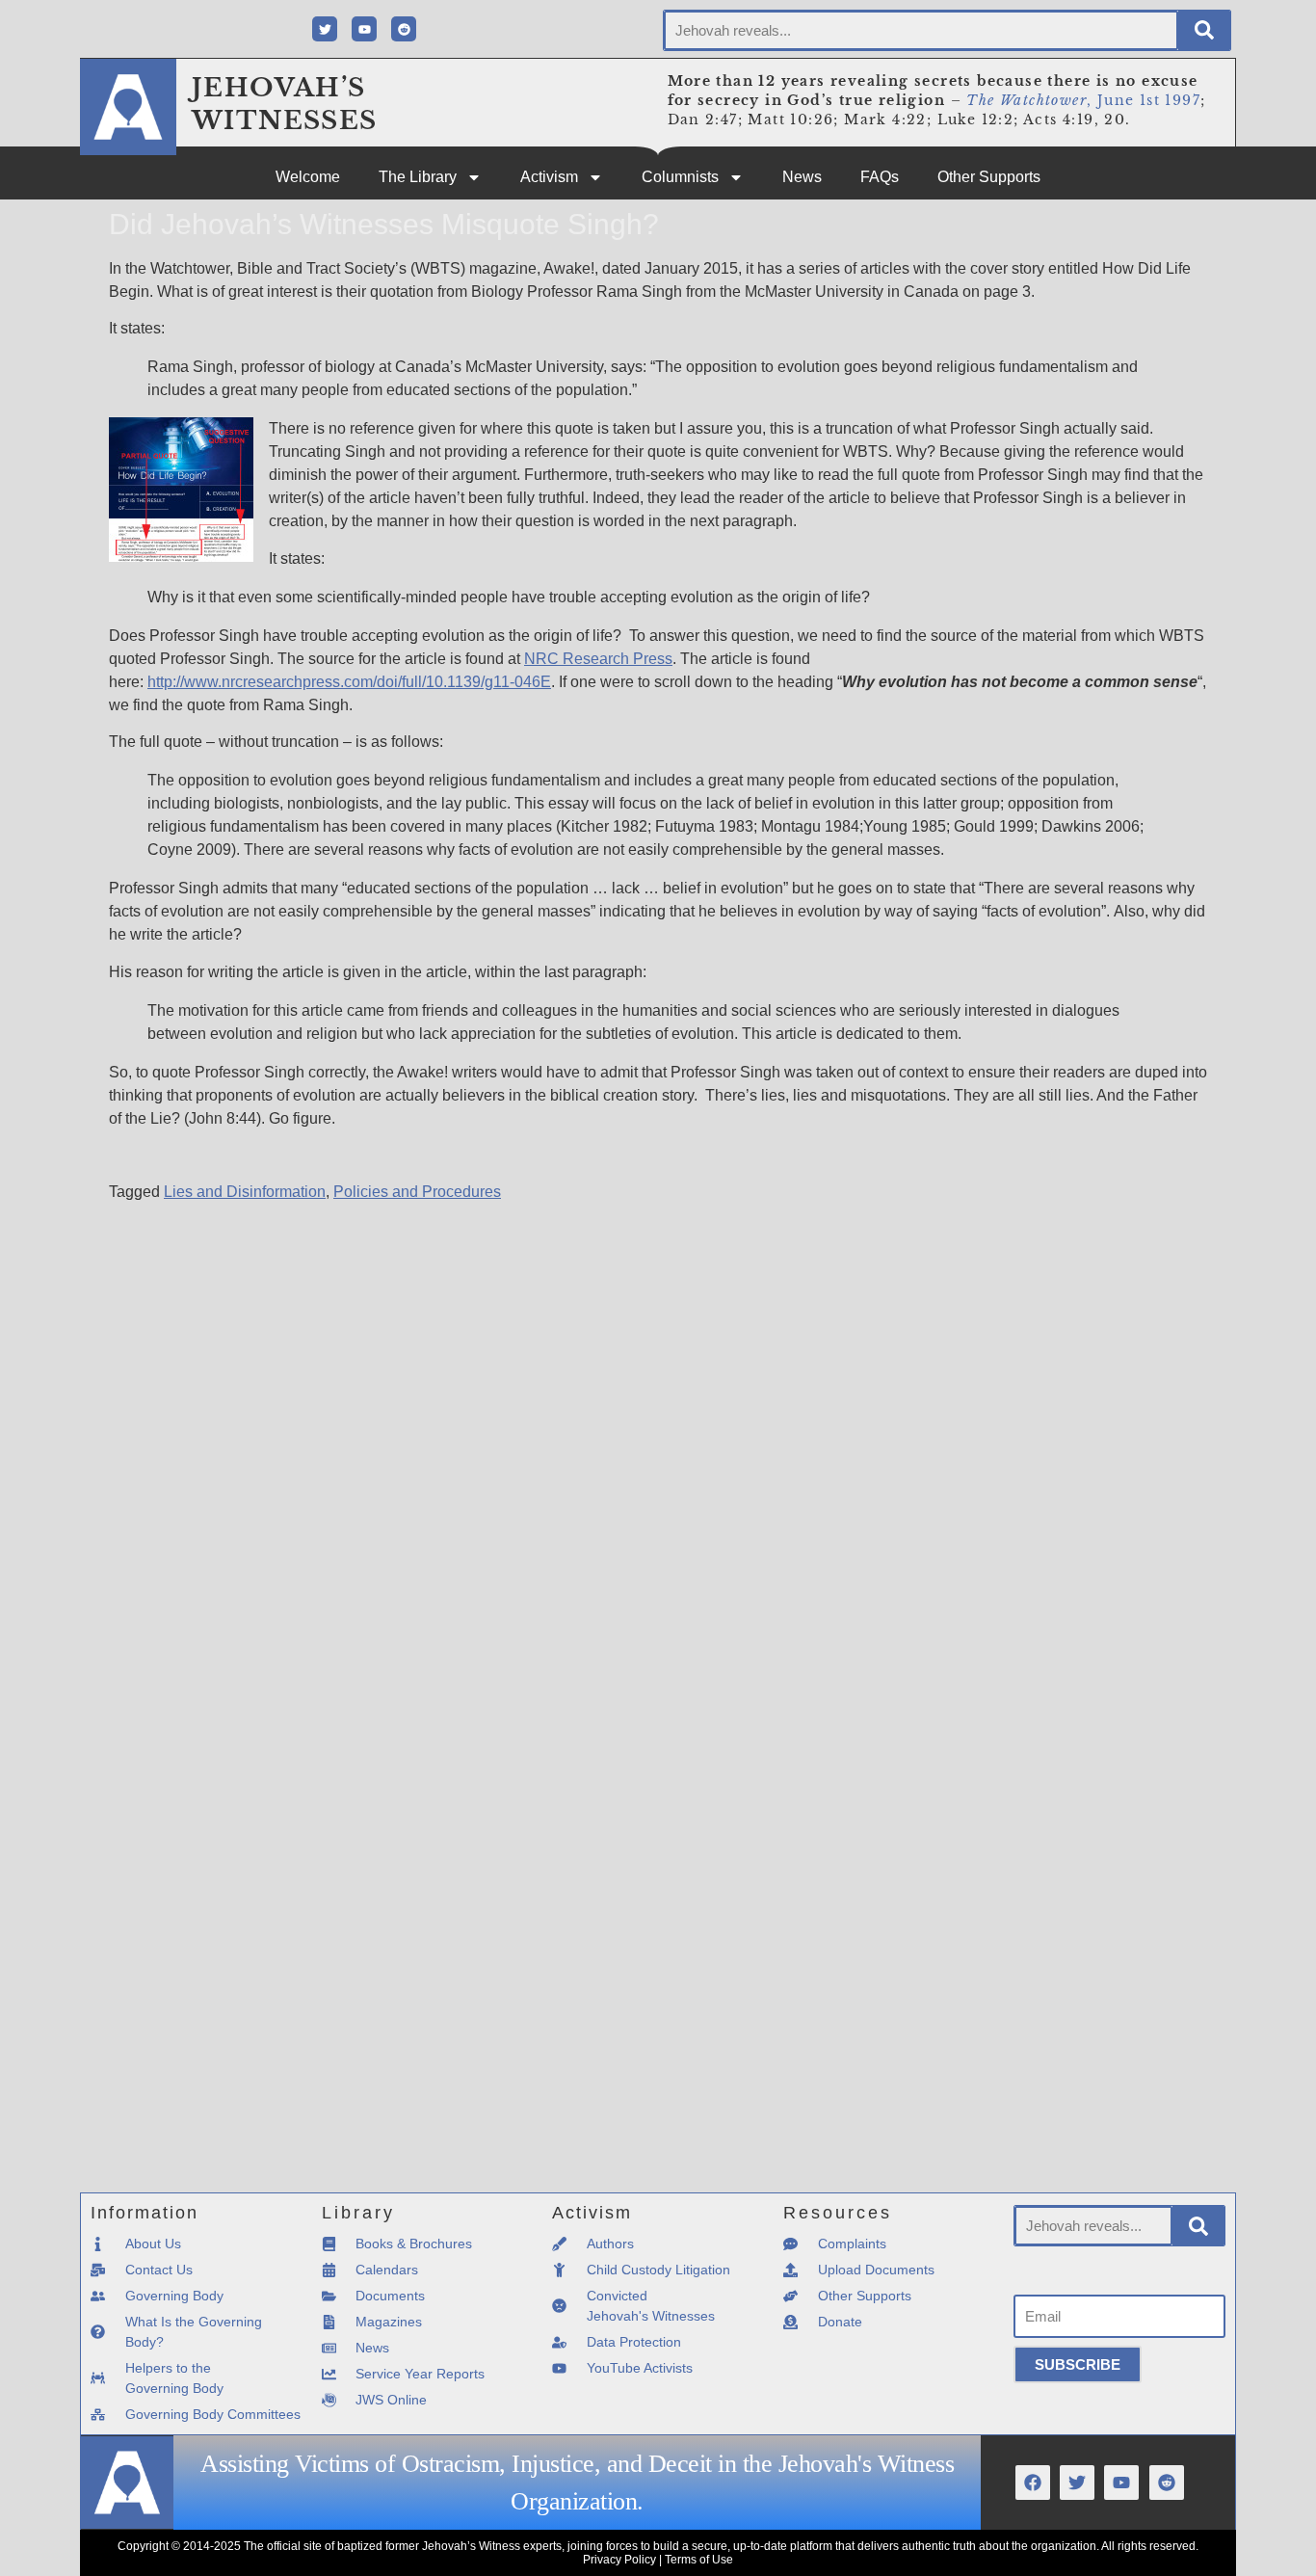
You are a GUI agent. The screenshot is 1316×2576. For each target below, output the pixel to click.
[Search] (1204, 30)
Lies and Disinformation (245, 1192)
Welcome (308, 177)
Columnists (680, 177)
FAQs (880, 177)
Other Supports (989, 177)
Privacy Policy (619, 2560)
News (802, 177)
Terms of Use (699, 2560)
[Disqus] (658, 1445)
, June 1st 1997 (1083, 100)
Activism (549, 177)
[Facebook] (1033, 2483)
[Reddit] (404, 29)
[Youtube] (364, 29)
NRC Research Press (598, 659)
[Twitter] (325, 29)
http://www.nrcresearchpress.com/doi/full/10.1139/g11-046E (349, 682)
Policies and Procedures (417, 1192)
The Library (418, 177)
